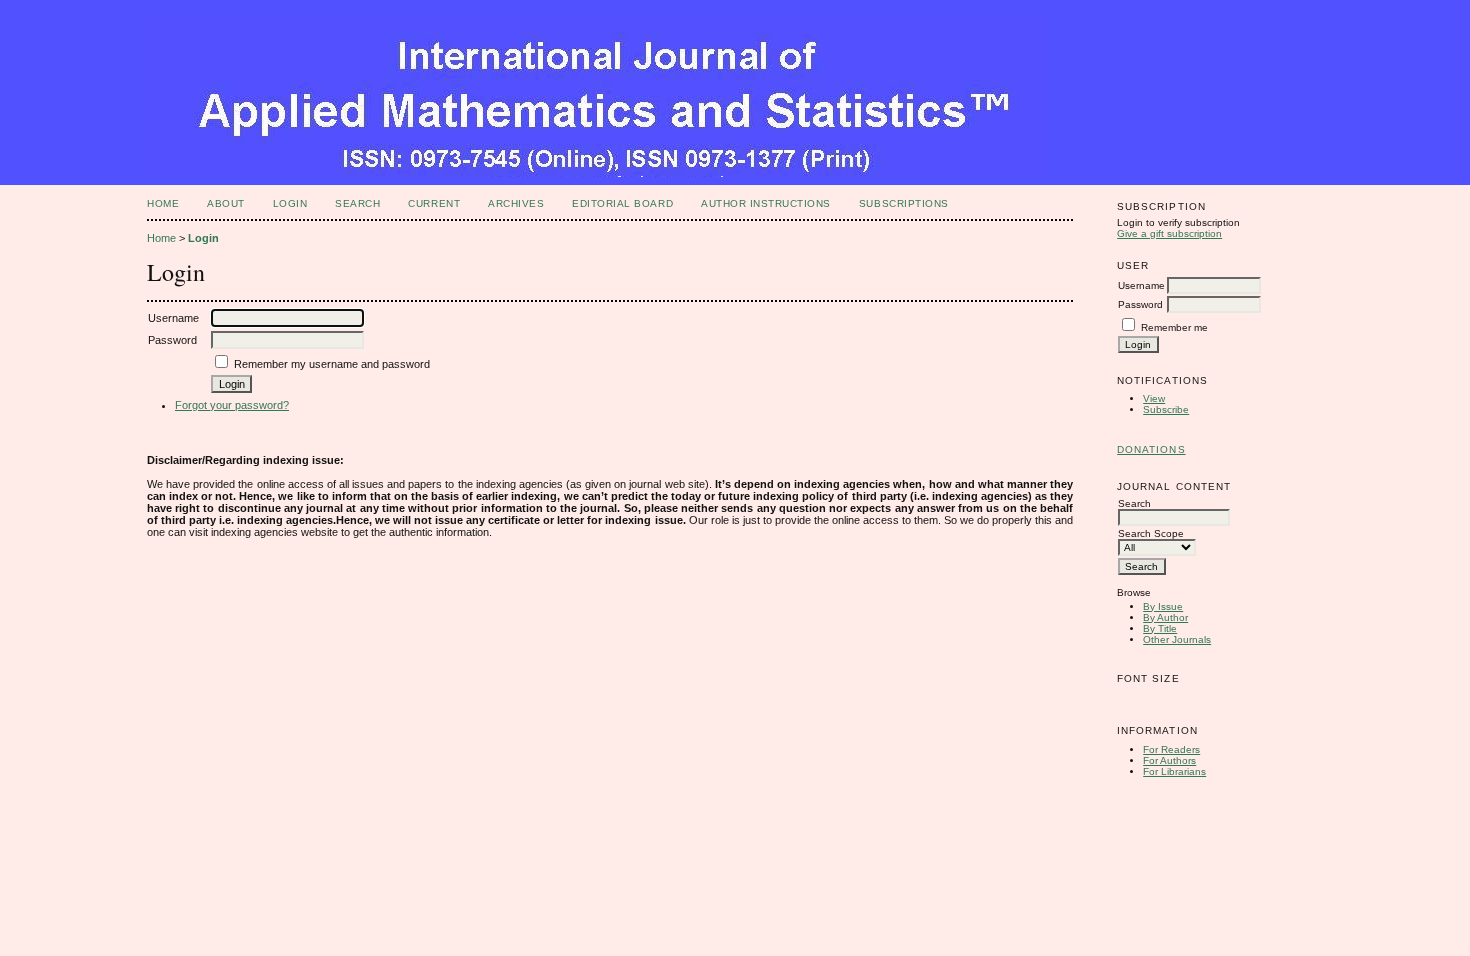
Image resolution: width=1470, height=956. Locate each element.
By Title (1160, 628)
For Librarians (1174, 771)
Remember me (1174, 327)
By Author (1165, 617)
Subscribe (1166, 409)
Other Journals (1177, 639)
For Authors (1169, 760)
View (1154, 398)
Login (290, 203)
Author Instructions (766, 203)
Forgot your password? (232, 405)
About (226, 203)
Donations (1151, 449)
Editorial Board (622, 203)
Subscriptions (904, 203)
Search (357, 203)
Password (1140, 304)
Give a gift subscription (1169, 233)
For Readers (1171, 749)
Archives (516, 203)
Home (163, 203)
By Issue (1163, 606)
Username (1141, 285)
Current (434, 203)
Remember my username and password (332, 364)
